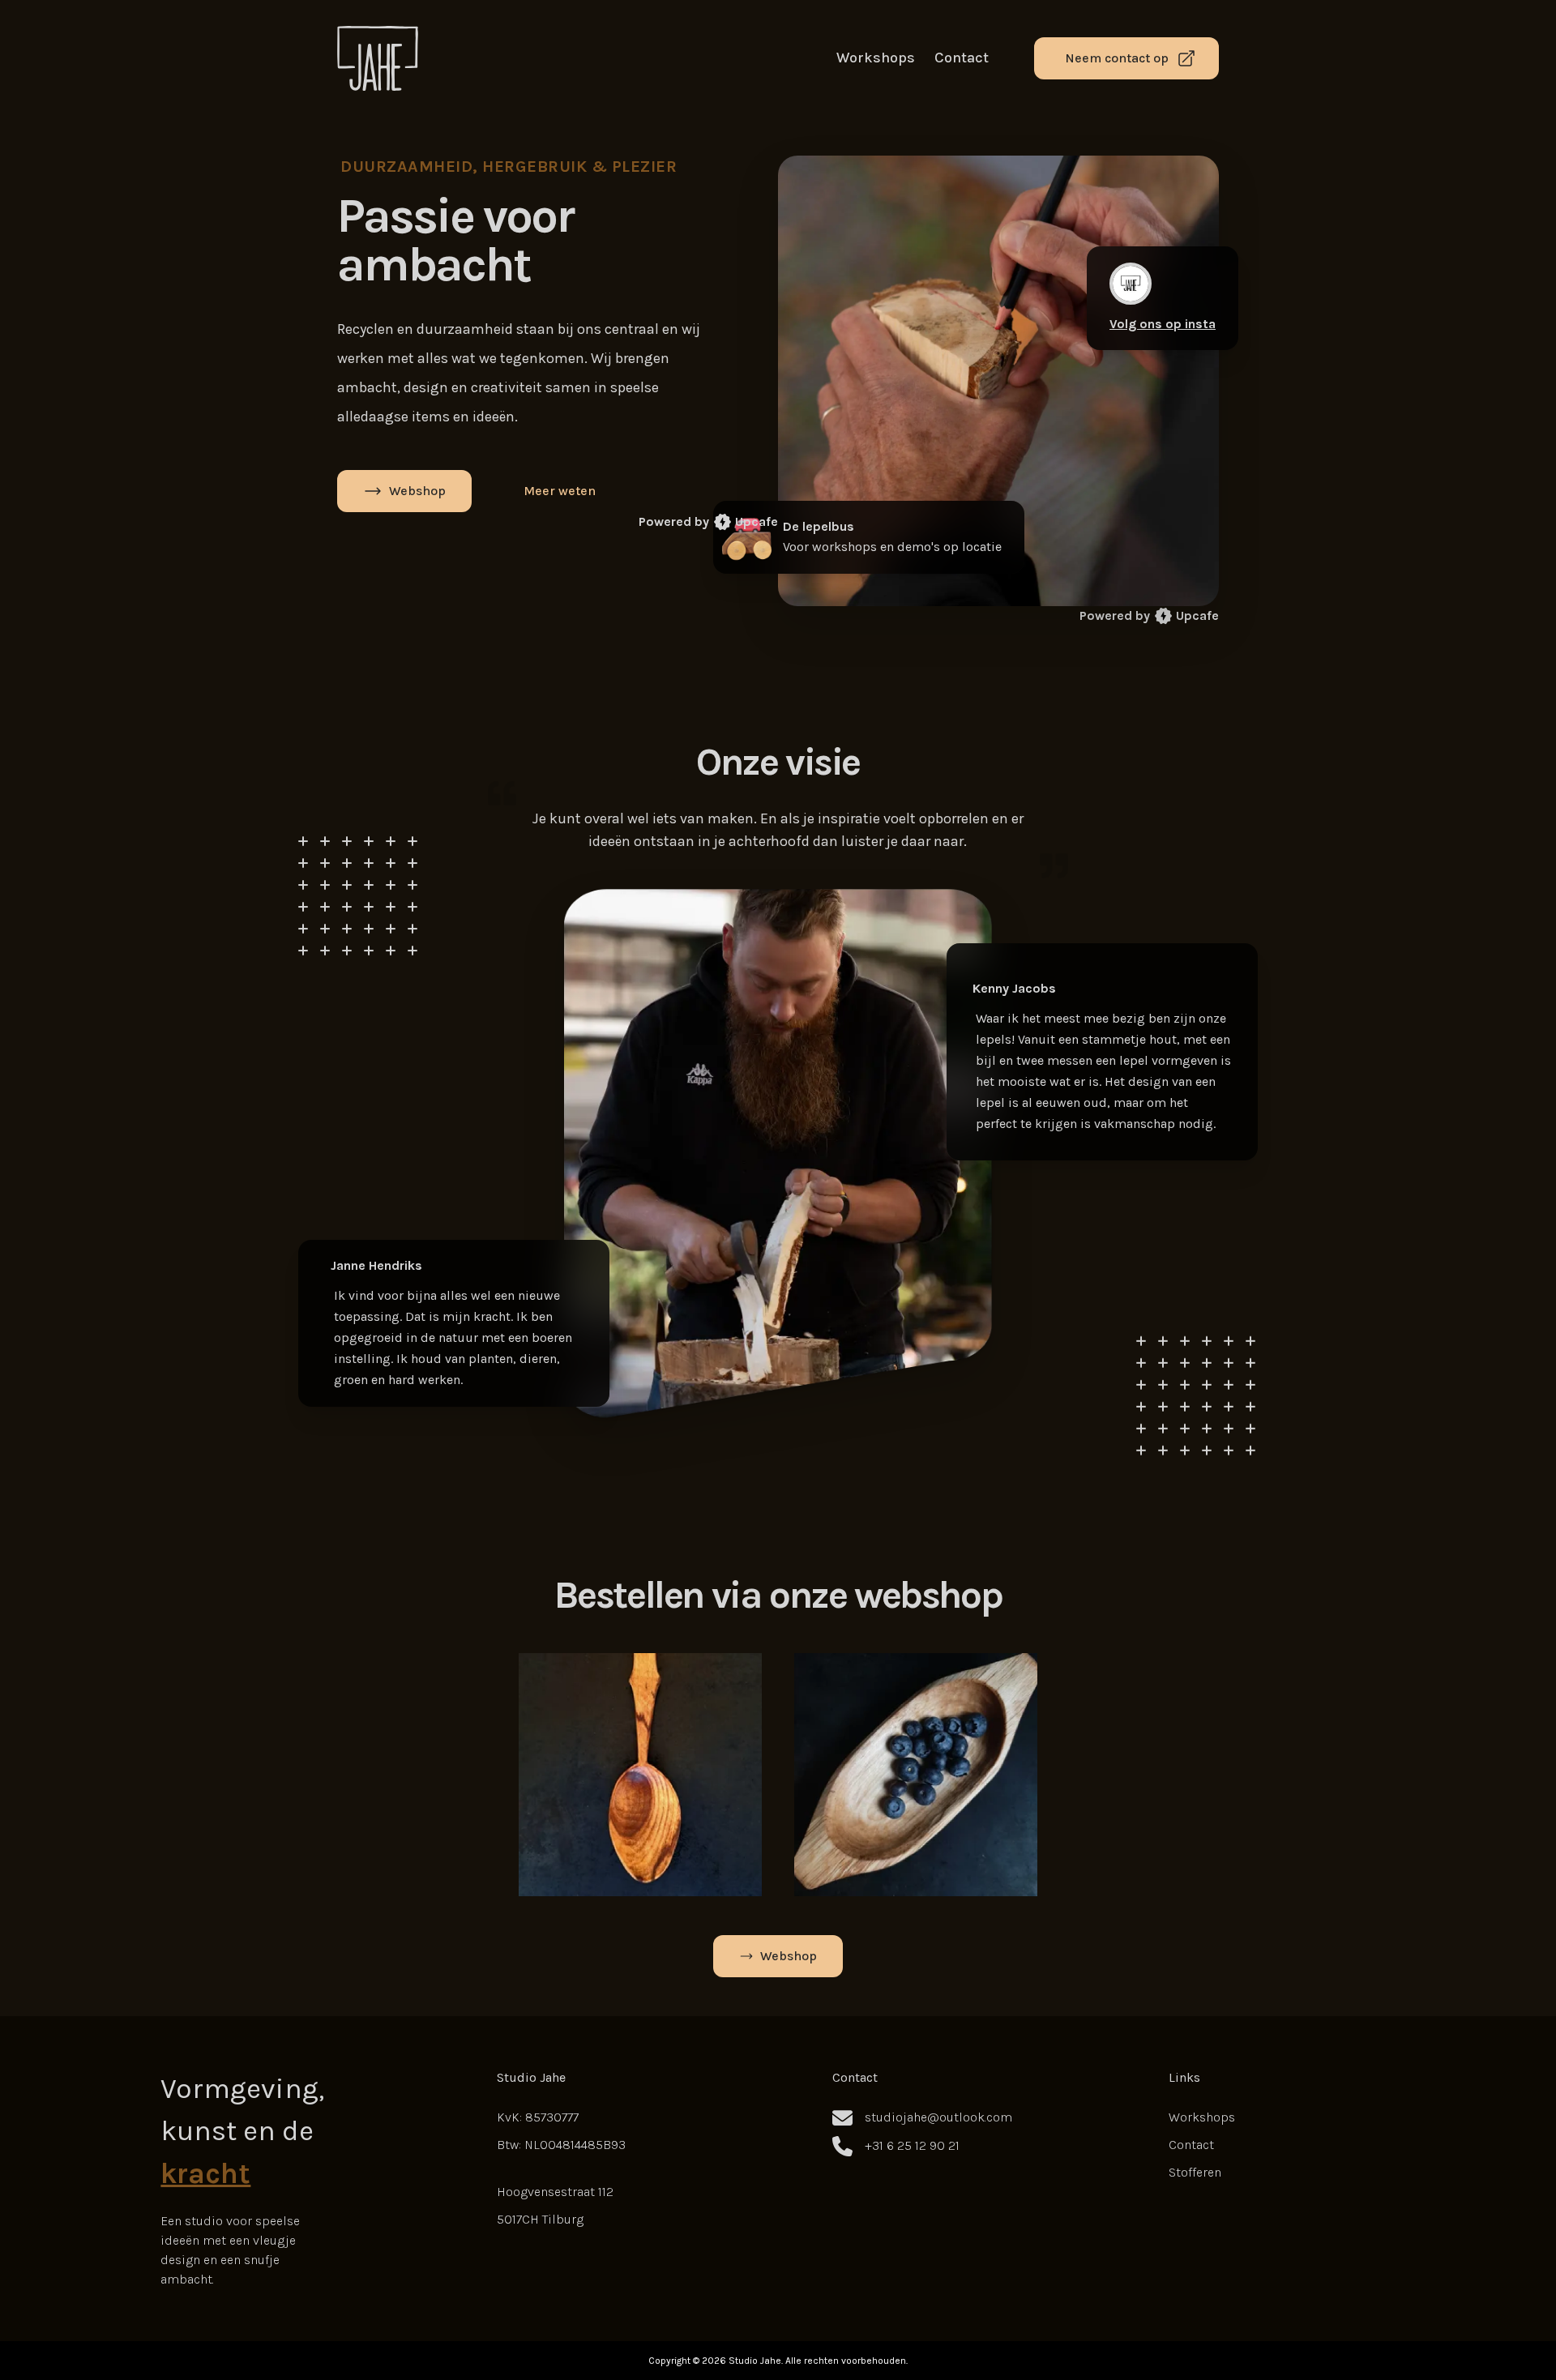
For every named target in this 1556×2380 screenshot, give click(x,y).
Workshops (876, 58)
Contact (962, 58)
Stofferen (1195, 2172)
